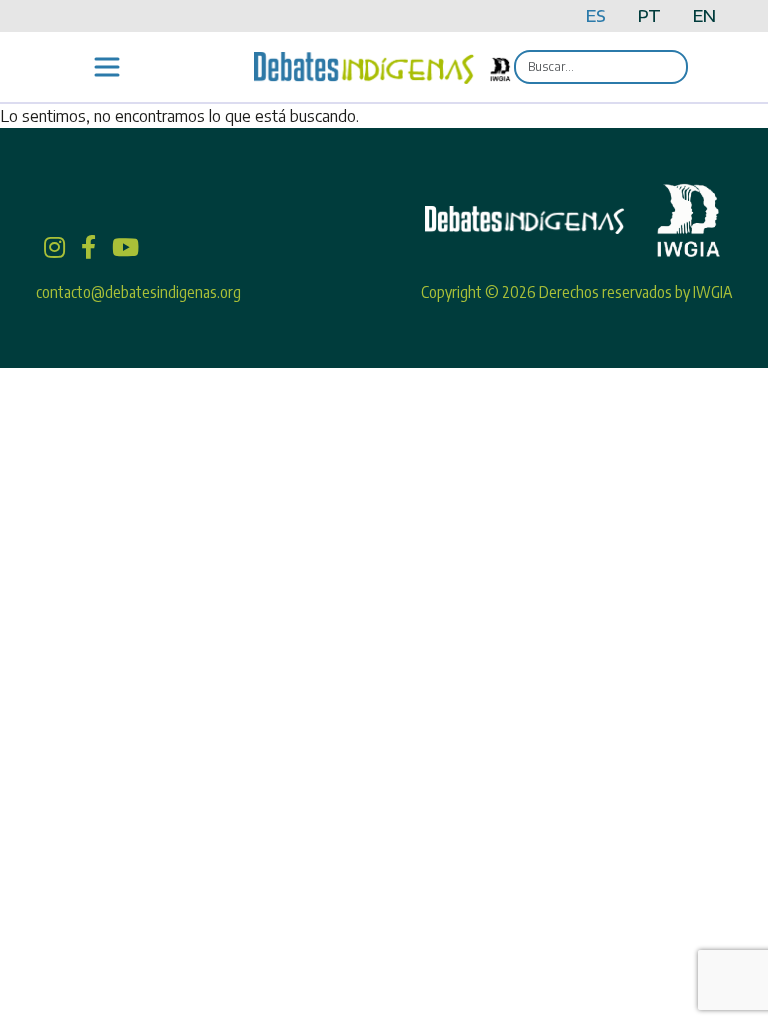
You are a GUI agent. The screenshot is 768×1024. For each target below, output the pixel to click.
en (704, 16)
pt (649, 16)
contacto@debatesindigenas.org (138, 292)
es (596, 16)
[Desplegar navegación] (107, 67)
